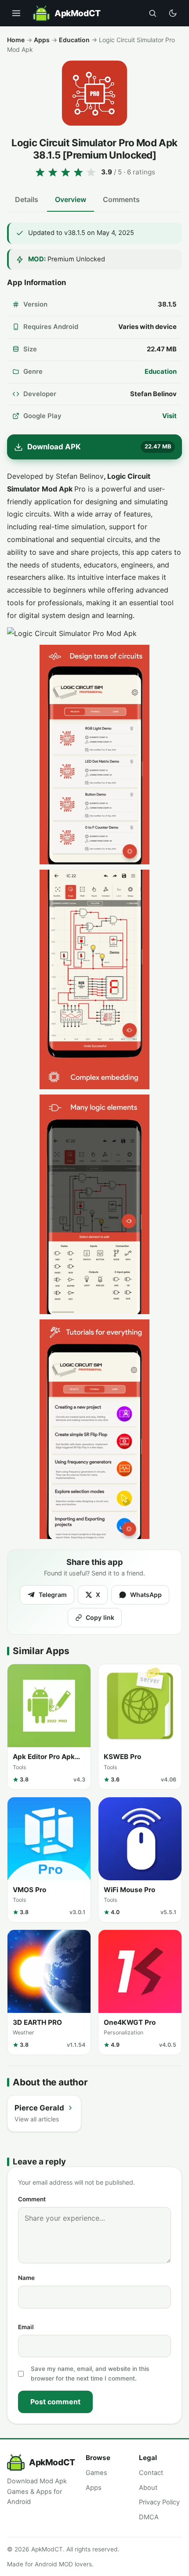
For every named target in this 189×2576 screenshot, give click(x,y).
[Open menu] (16, 13)
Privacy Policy (159, 2502)
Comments (121, 199)
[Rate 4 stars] (78, 172)
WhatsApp (146, 1595)
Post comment (55, 2402)
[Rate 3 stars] (65, 172)
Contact (151, 2473)
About (148, 2488)
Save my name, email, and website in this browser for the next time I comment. (90, 2374)
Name (26, 2278)
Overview (71, 199)
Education (74, 40)
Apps (42, 40)
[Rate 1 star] (40, 172)
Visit (169, 416)
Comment (32, 2199)
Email (26, 2327)
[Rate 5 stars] (91, 172)
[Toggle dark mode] (173, 13)
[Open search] (153, 13)
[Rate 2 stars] (53, 172)
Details (27, 199)
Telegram (53, 1595)
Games (96, 2473)
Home (16, 40)
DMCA (149, 2517)
